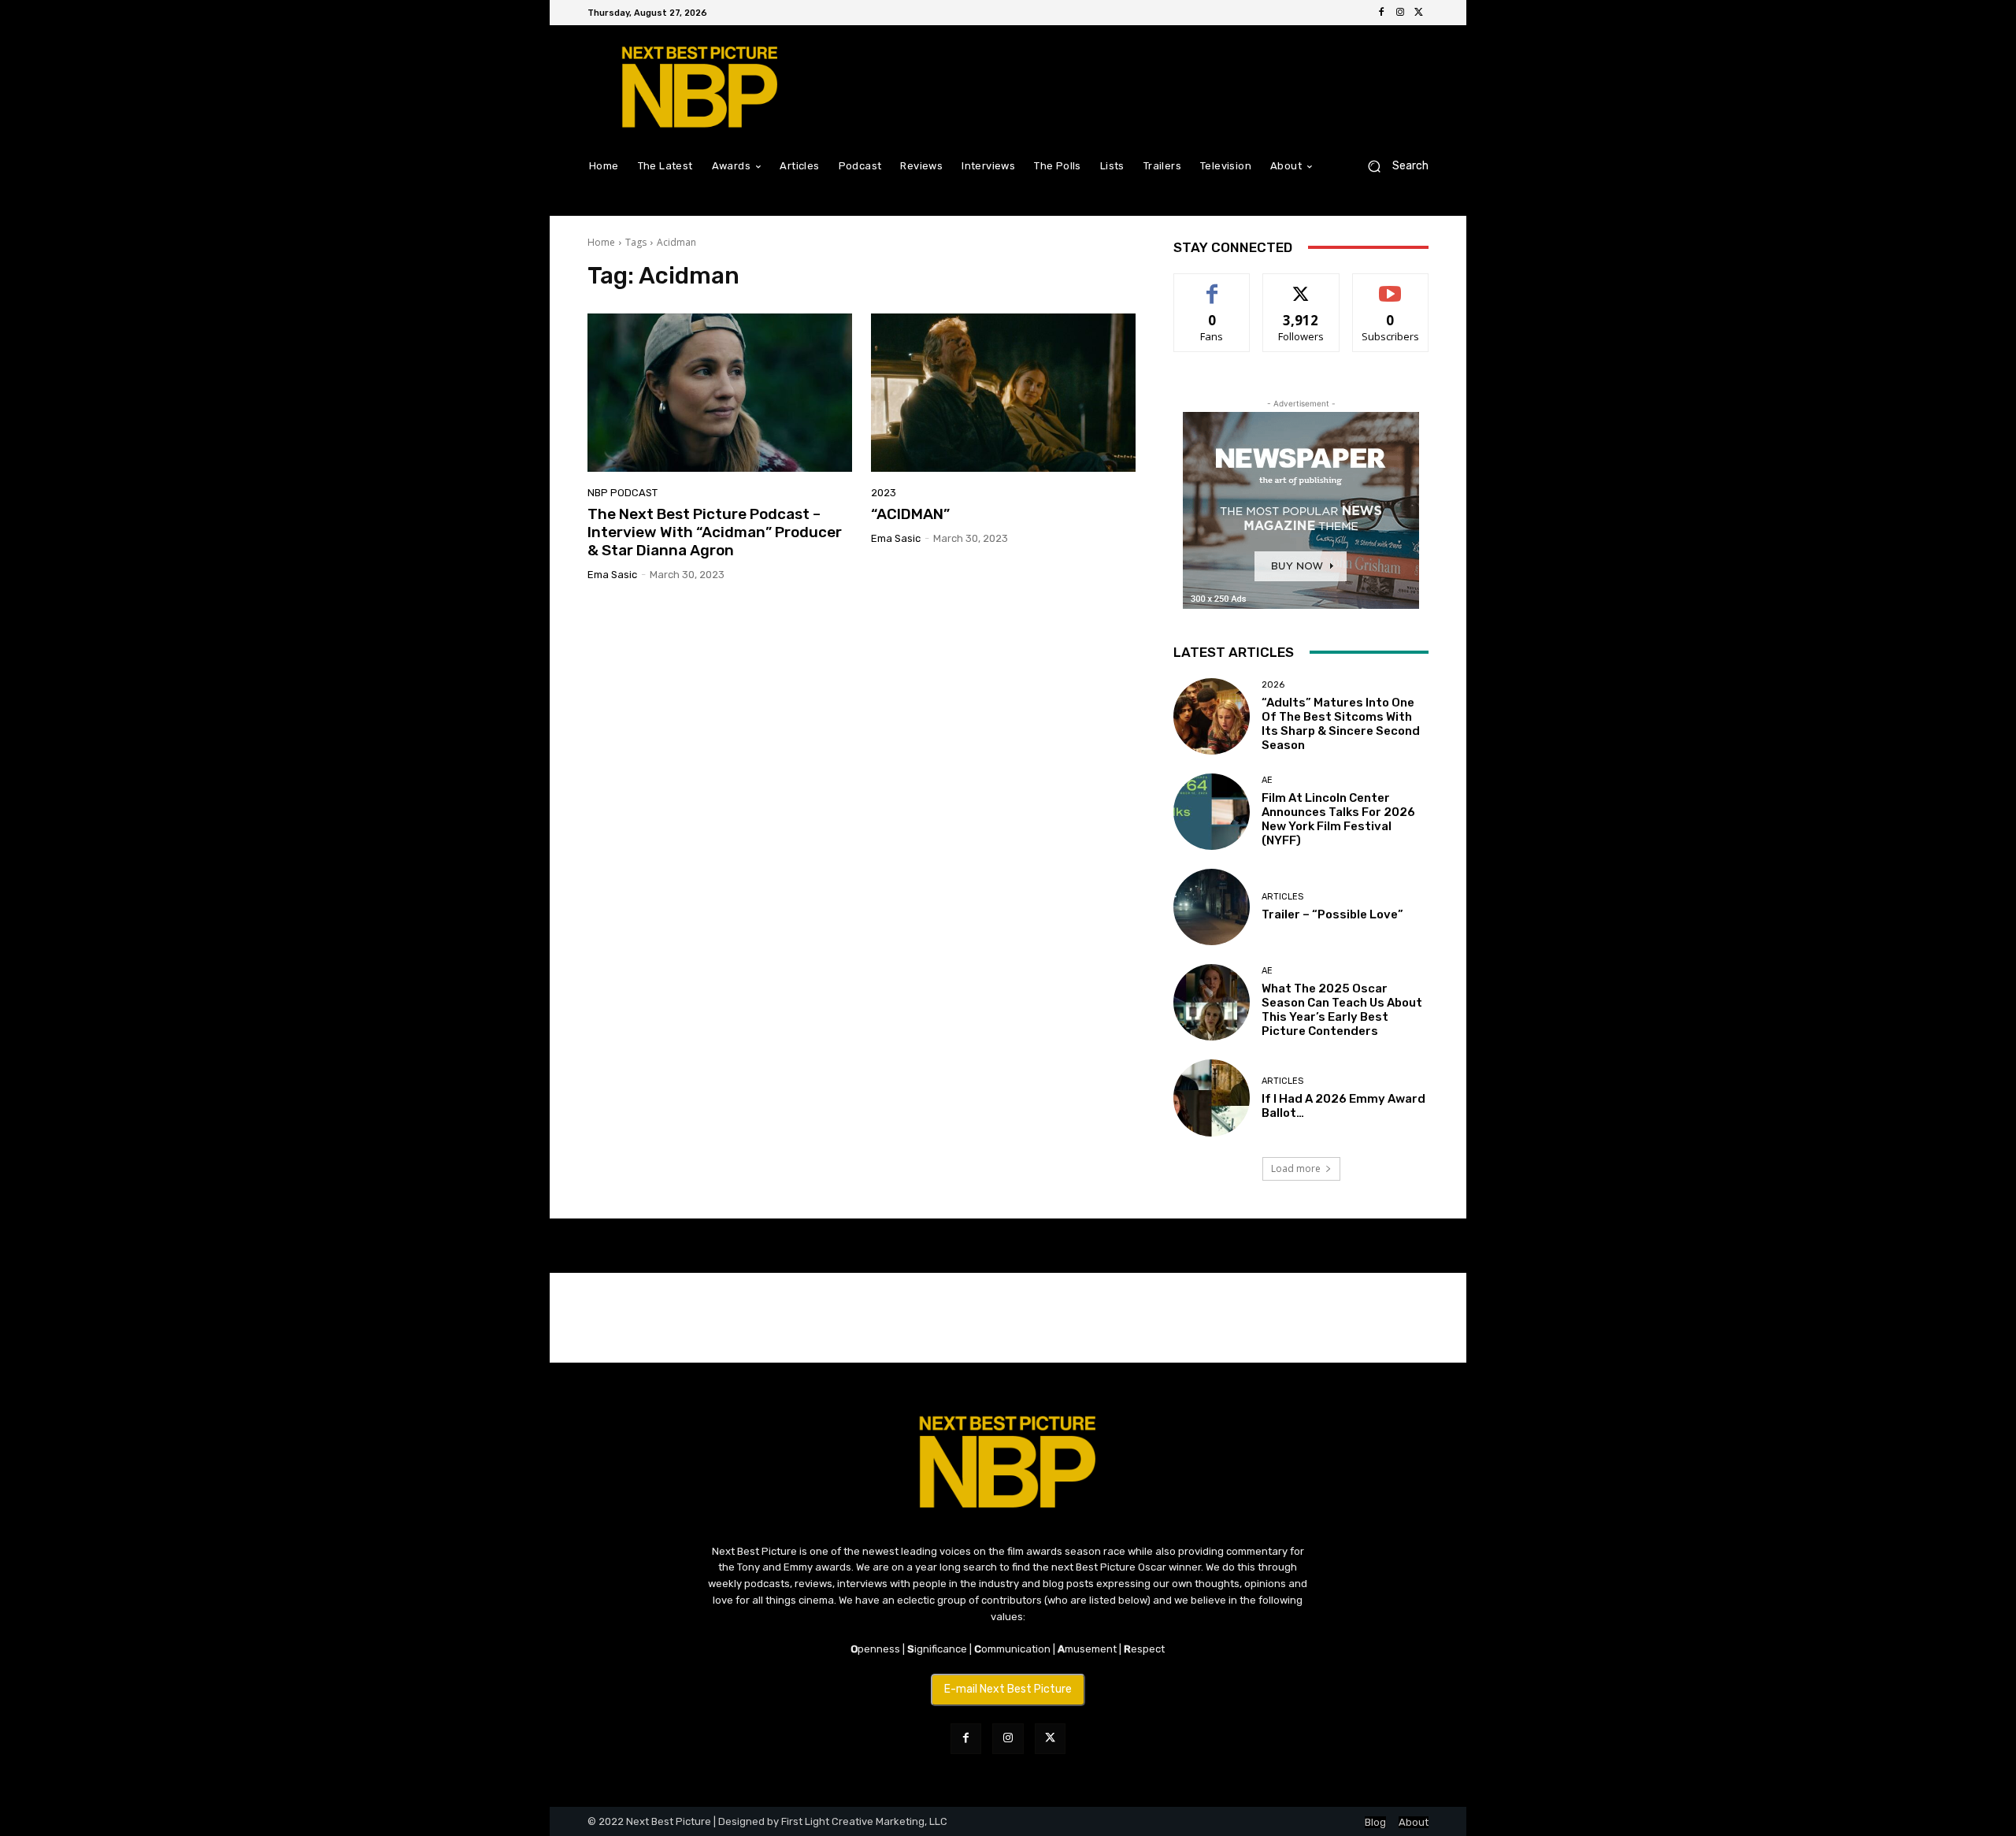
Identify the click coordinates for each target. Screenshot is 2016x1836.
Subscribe (1391, 286)
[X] (1419, 13)
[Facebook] (1381, 13)
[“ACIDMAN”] (1003, 393)
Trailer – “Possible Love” (1332, 914)
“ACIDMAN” (910, 514)
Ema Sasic (612, 575)
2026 (1273, 685)
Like (1212, 286)
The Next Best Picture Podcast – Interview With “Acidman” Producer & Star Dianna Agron (715, 532)
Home (601, 242)
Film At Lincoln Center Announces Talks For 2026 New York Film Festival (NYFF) (1338, 819)
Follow (1301, 286)
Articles (1282, 897)
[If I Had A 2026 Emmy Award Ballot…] (1212, 1098)
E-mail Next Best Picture (1008, 1689)
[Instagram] (1400, 13)
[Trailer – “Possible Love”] (1212, 907)
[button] (1392, 166)
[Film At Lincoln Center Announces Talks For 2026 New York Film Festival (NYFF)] (1212, 812)
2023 (884, 493)
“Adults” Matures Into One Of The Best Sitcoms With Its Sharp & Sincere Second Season (1341, 724)
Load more (1296, 1168)
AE (1267, 780)
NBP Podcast (623, 493)
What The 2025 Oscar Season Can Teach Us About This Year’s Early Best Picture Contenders (1342, 1010)
